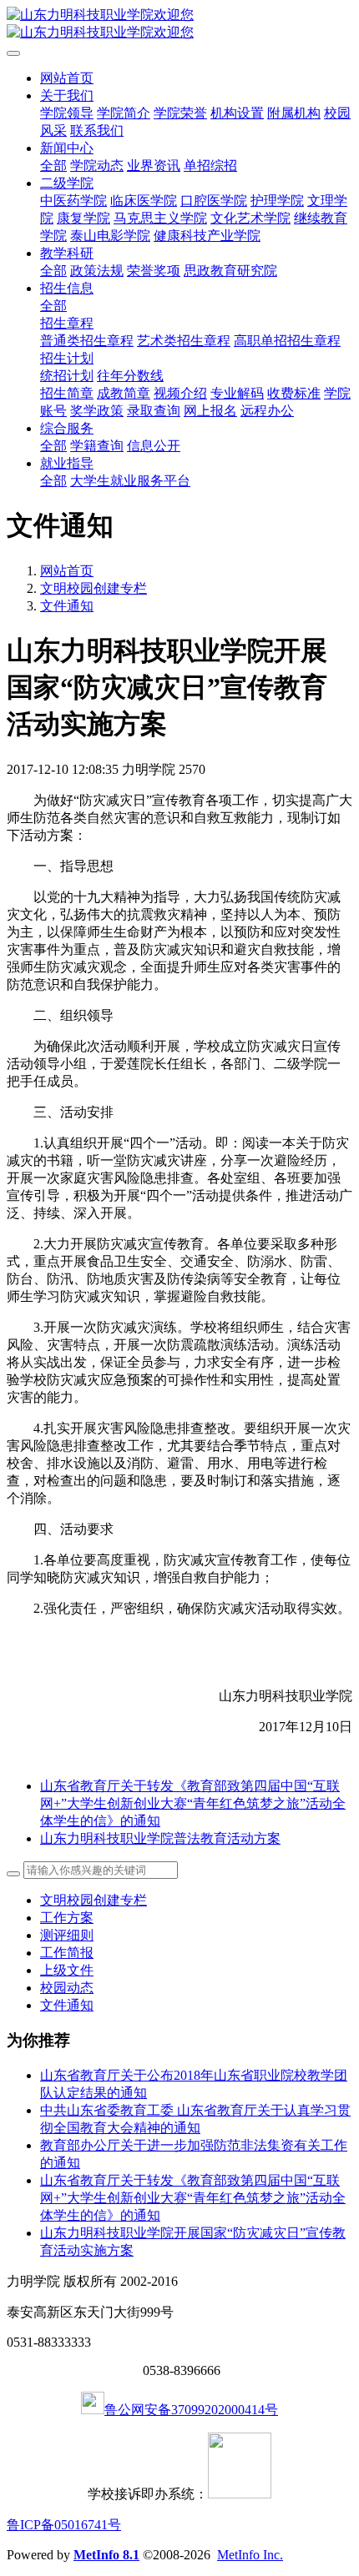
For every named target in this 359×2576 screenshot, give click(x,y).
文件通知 (67, 606)
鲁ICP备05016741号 (64, 2525)
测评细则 (67, 1935)
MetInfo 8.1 (106, 2555)
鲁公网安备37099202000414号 (191, 2410)
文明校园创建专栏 (94, 588)
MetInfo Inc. (250, 2555)
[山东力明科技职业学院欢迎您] (179, 24)
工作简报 (67, 1953)
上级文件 (67, 1970)
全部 (53, 166)
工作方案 (67, 1918)
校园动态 (67, 1988)
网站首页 (67, 78)
